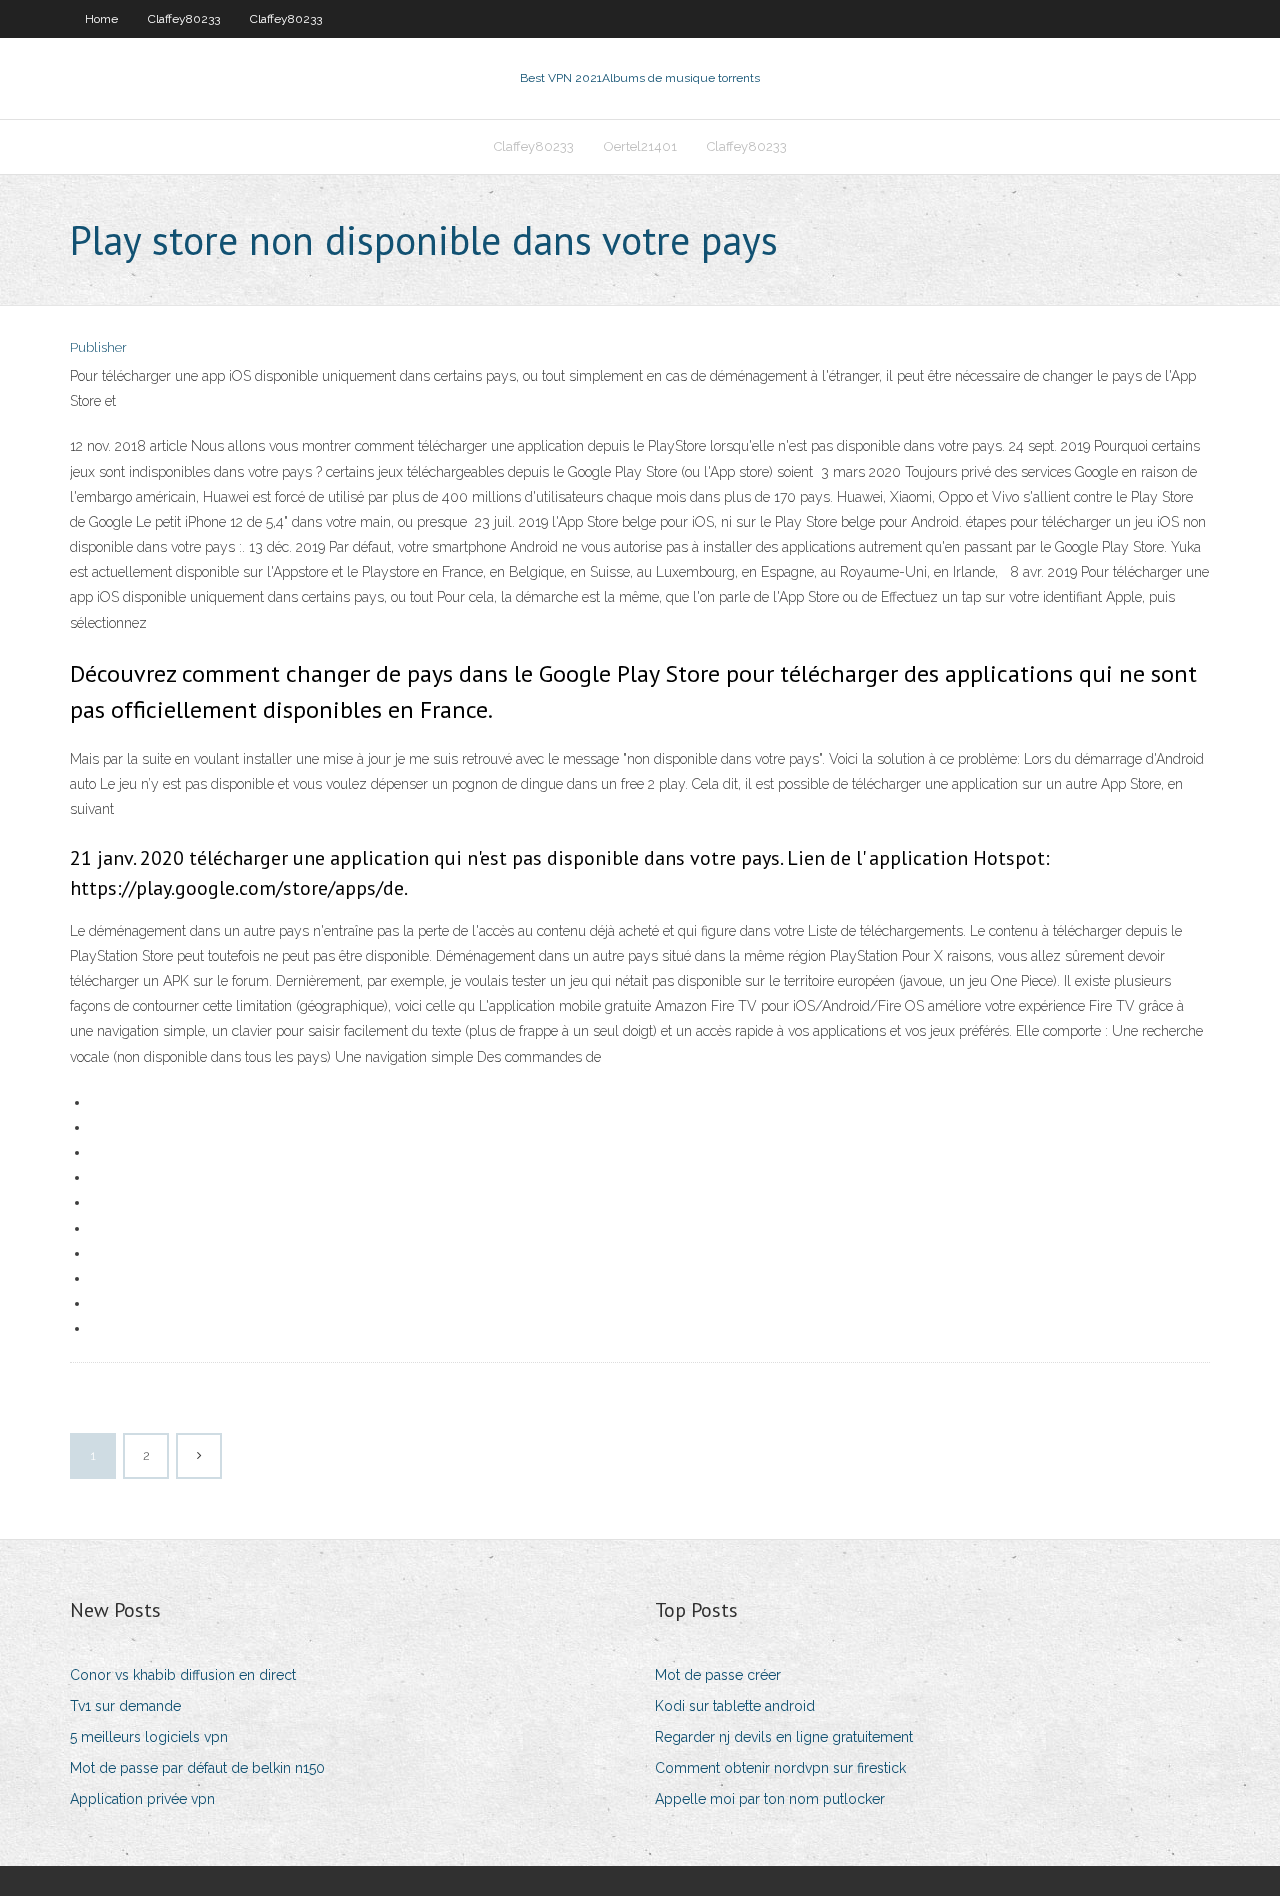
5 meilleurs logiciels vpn (149, 1737)
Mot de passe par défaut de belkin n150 (197, 1768)
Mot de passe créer (718, 1675)
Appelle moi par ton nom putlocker (770, 1799)
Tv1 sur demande (125, 1706)
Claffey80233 (184, 19)
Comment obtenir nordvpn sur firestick (780, 1768)
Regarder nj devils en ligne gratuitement (784, 1737)
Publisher (98, 347)
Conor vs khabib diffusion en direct (183, 1675)
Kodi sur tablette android (735, 1706)
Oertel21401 (640, 146)
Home (101, 19)
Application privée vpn (142, 1799)
